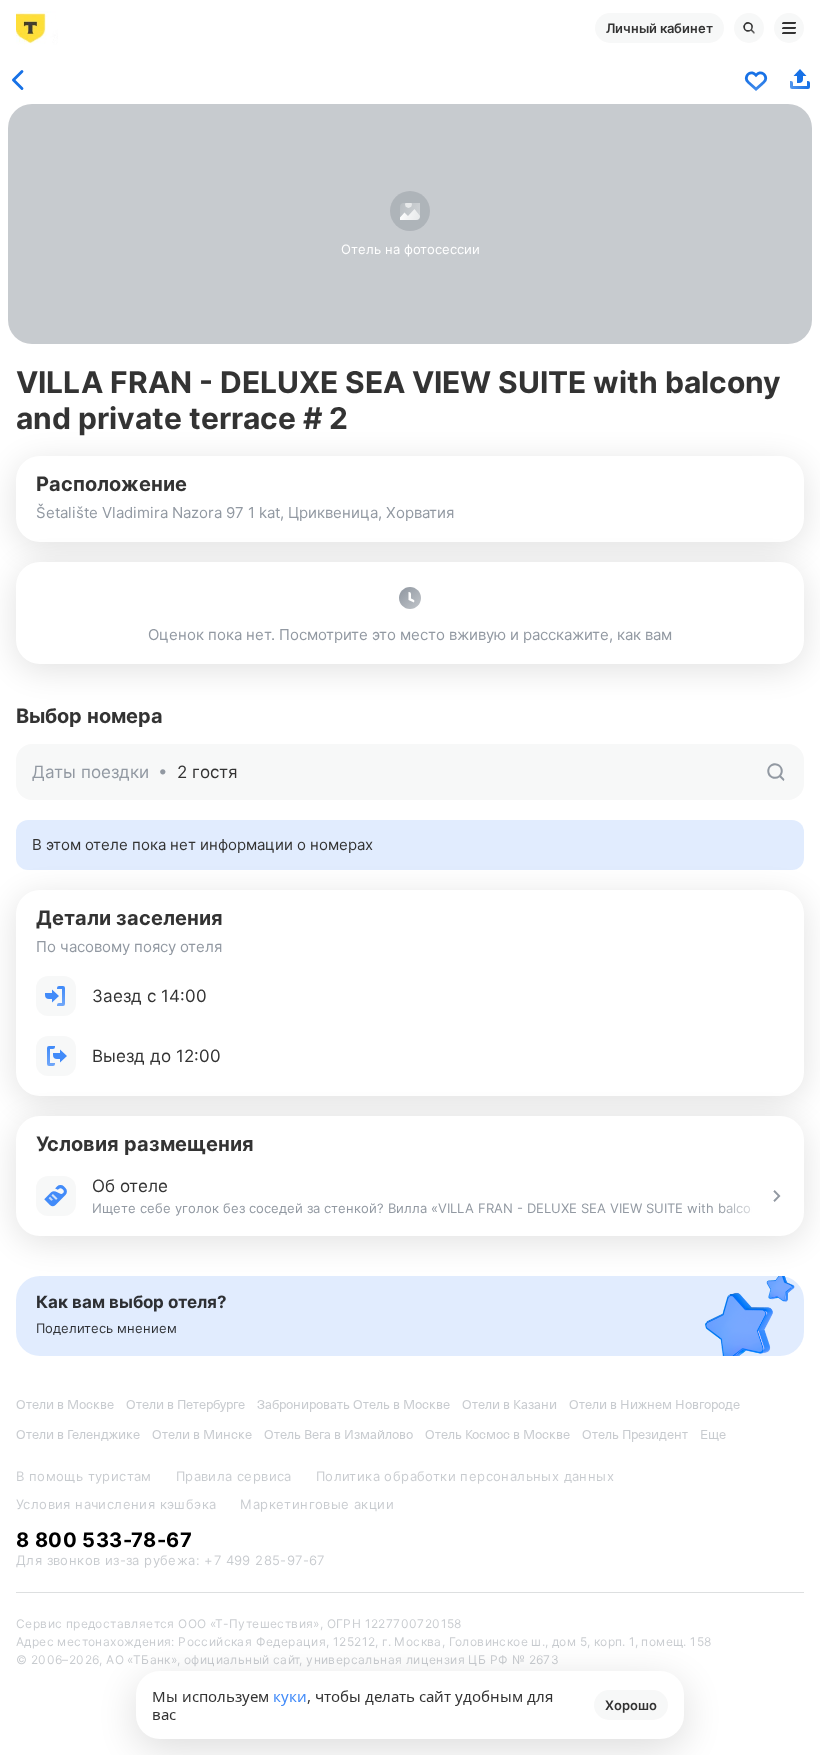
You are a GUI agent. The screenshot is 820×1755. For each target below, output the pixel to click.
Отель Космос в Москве (497, 1434)
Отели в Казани (509, 1404)
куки (290, 1696)
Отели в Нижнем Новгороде (654, 1404)
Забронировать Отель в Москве (353, 1404)
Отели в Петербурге (185, 1404)
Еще (713, 1434)
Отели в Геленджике (78, 1434)
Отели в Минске (202, 1434)
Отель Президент (635, 1434)
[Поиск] (749, 28)
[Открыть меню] (789, 28)
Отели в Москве (65, 1404)
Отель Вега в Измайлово (338, 1434)
